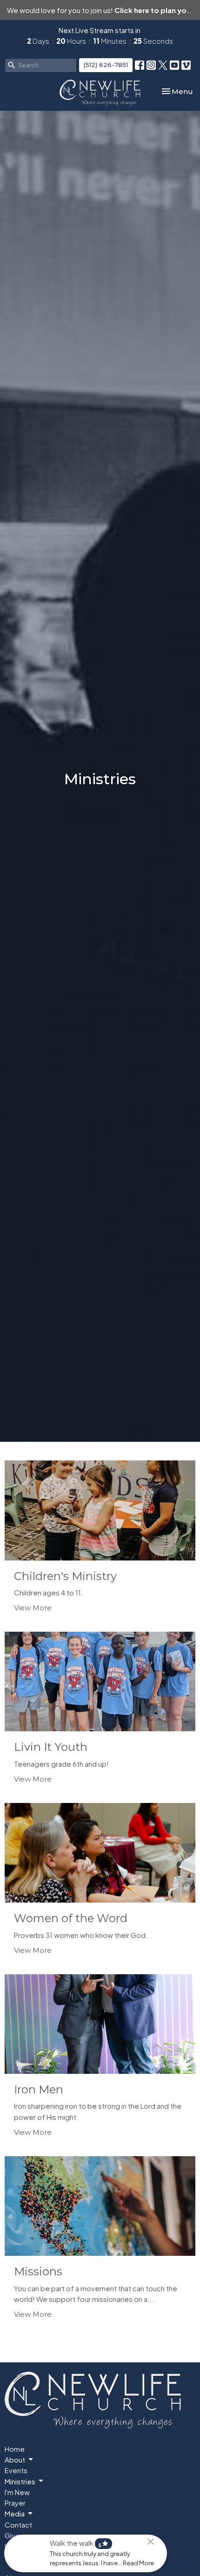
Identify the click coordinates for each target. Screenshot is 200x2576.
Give (12, 2535)
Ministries (20, 2481)
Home (15, 2449)
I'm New (17, 2492)
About (15, 2459)
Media (15, 2513)
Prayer (15, 2503)
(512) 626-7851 (106, 65)
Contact (18, 2525)
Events (16, 2470)
